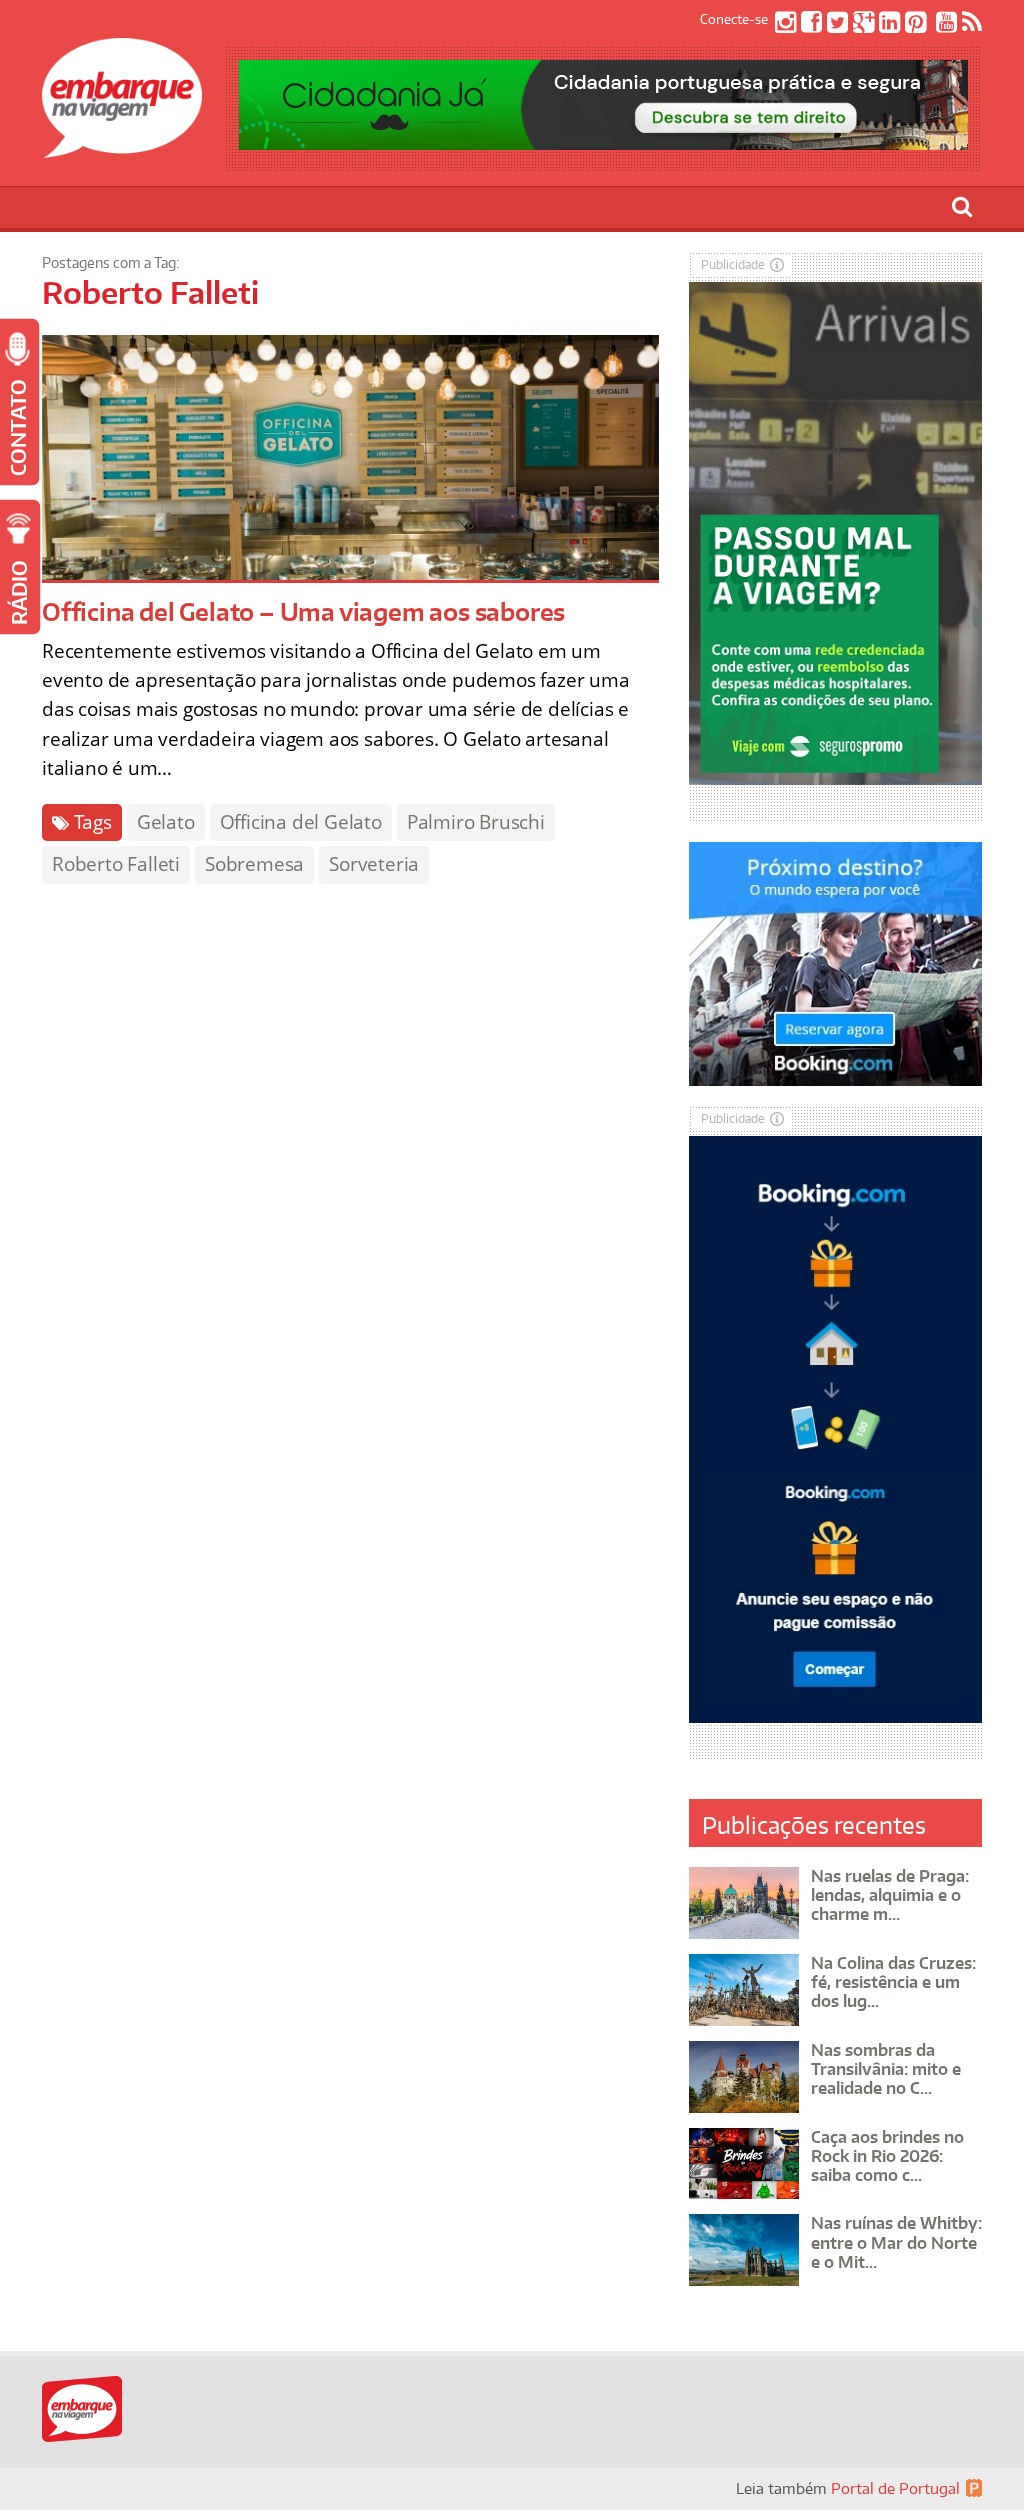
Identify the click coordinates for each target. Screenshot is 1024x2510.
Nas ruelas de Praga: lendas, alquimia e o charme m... (890, 1895)
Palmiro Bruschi (476, 822)
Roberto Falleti (116, 864)
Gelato (166, 822)
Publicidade (733, 264)
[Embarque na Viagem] (122, 147)
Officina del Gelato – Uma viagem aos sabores (303, 611)
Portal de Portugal (895, 2488)
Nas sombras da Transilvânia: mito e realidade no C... (886, 2069)
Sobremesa (254, 864)
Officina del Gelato (301, 822)
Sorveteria (374, 864)
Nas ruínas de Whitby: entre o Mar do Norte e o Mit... (896, 2242)
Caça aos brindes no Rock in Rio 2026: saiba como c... (887, 2156)
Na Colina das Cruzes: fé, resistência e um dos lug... (893, 1982)
